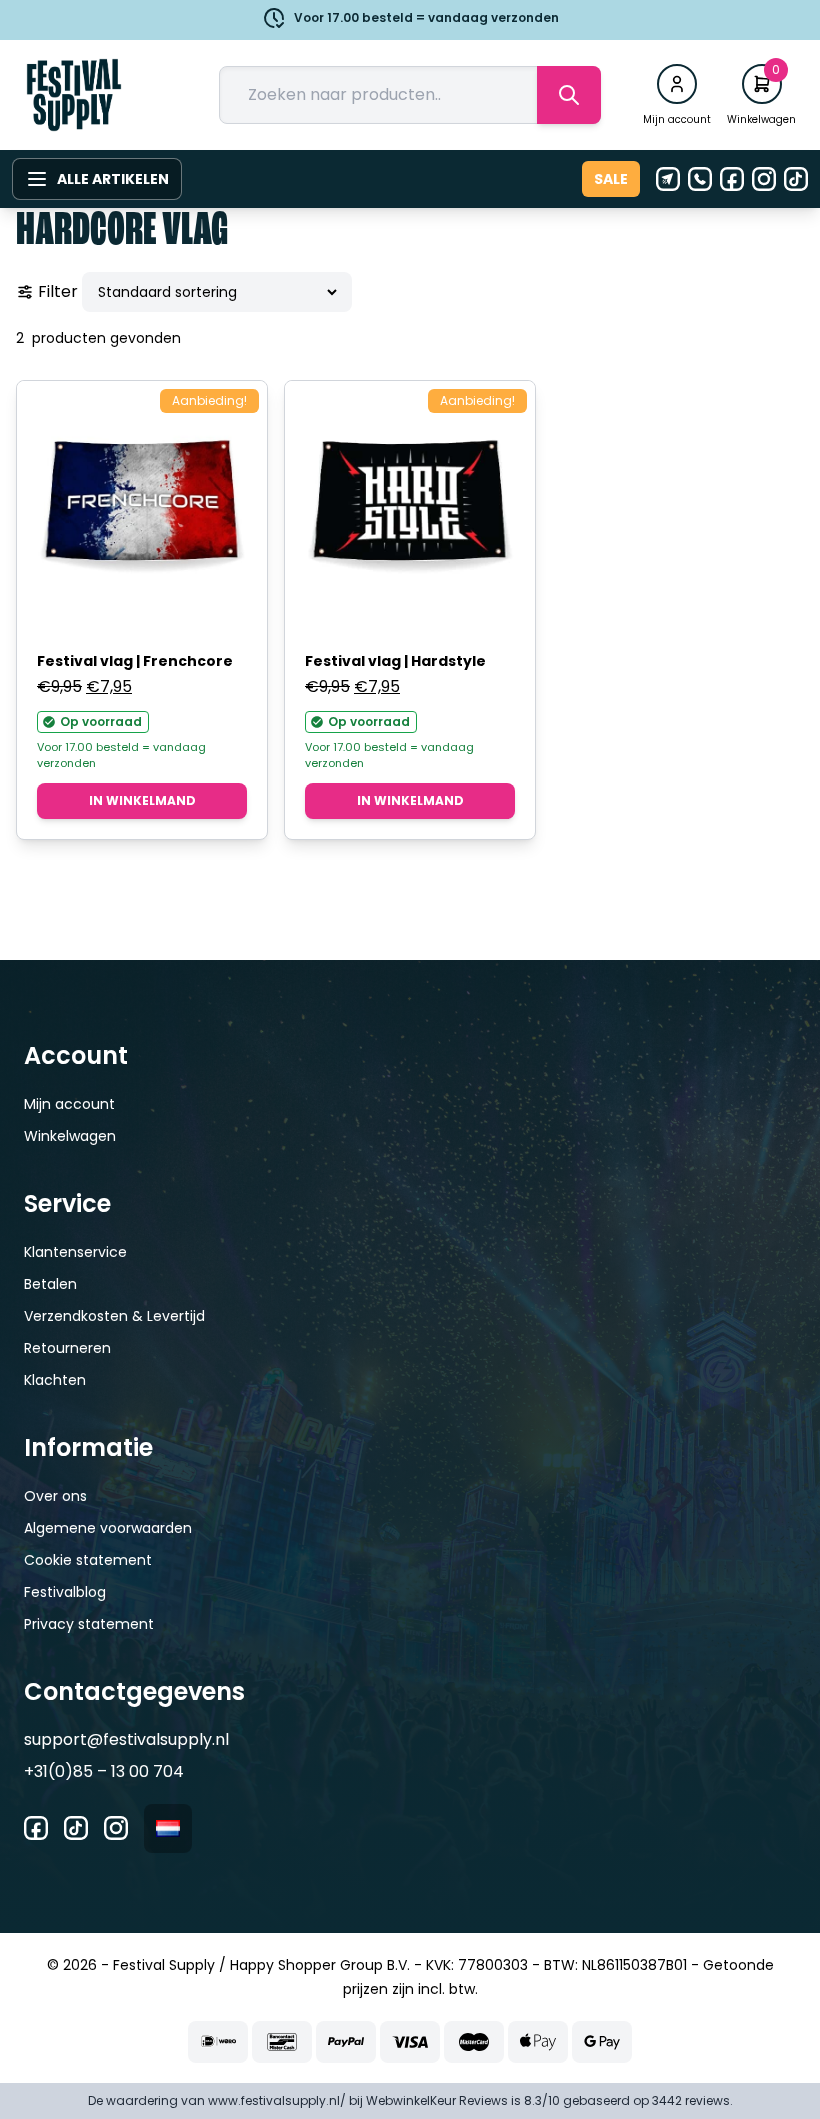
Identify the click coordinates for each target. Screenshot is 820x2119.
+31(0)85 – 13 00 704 (104, 1771)
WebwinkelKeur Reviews (437, 2100)
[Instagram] (764, 179)
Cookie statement (88, 1560)
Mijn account (69, 1104)
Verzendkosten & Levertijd (114, 1316)
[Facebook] (732, 179)
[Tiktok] (796, 179)
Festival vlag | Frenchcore (135, 661)
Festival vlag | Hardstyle (395, 661)
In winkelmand (142, 800)
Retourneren (67, 1348)
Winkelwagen (70, 1136)
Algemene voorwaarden (108, 1528)
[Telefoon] (700, 179)
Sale (611, 179)
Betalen (50, 1284)
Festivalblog (65, 1592)
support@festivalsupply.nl (126, 1739)
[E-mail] (668, 179)
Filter (58, 291)
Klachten (55, 1380)
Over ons (55, 1496)
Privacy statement (89, 1624)
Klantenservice (75, 1252)
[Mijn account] (677, 84)
